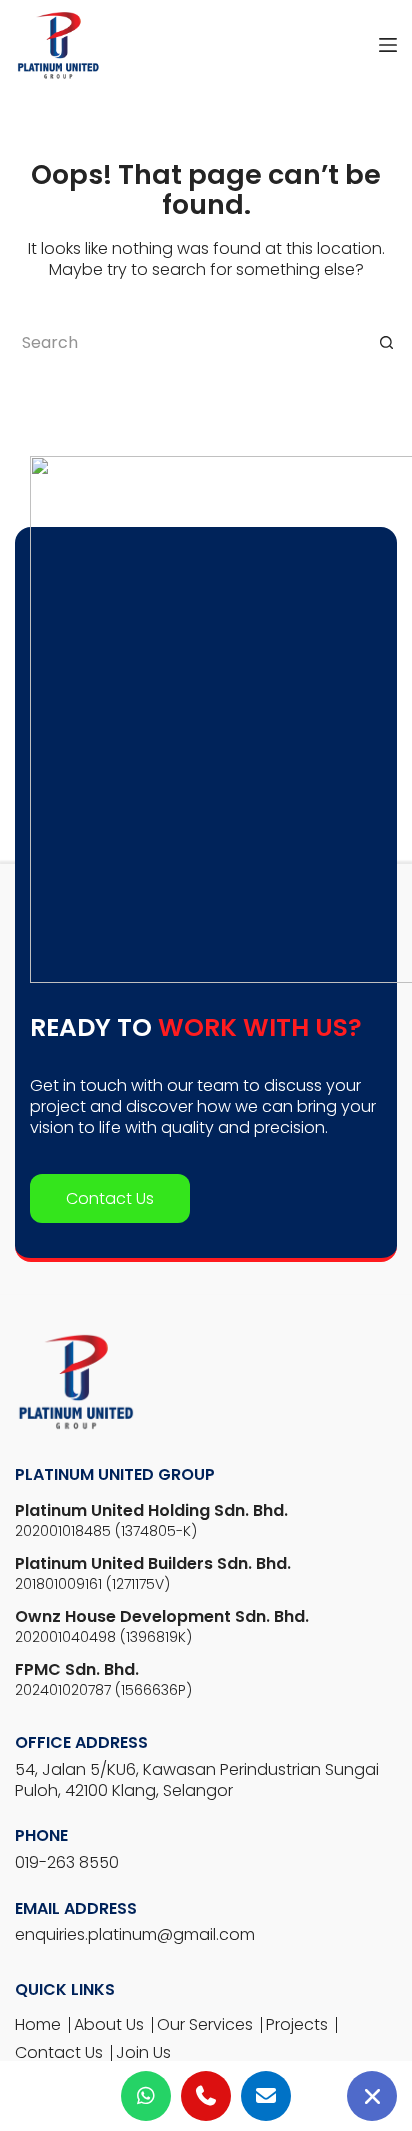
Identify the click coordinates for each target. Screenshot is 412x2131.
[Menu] (388, 45)
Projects (297, 2024)
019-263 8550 (67, 1862)
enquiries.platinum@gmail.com (135, 1934)
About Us (109, 2024)
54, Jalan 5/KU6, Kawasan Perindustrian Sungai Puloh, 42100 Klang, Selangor (197, 1780)
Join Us (143, 2052)
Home (38, 2024)
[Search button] (386, 342)
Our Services (205, 2024)
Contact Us (110, 1198)
